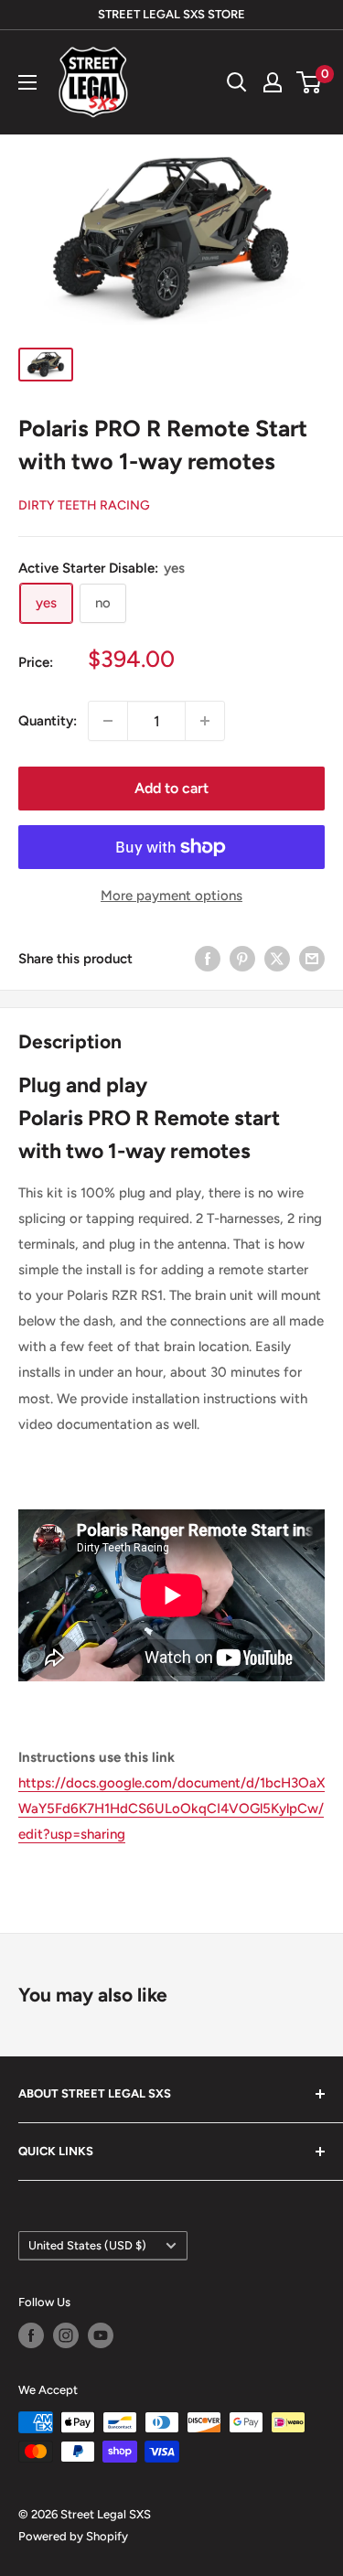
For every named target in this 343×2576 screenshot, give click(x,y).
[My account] (273, 82)
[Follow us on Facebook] (31, 2335)
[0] (310, 82)
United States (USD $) (87, 2245)
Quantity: (48, 721)
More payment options (171, 896)
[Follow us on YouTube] (101, 2335)
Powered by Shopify (73, 2536)
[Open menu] (27, 82)
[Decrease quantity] (108, 721)
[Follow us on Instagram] (66, 2335)
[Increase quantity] (205, 721)
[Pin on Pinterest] (242, 958)
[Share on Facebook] (208, 958)
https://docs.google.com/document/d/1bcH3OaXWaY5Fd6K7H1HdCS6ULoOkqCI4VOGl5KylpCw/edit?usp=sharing (171, 1809)
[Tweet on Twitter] (277, 958)
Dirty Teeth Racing (84, 505)
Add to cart (171, 788)
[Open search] (237, 82)
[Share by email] (312, 958)
